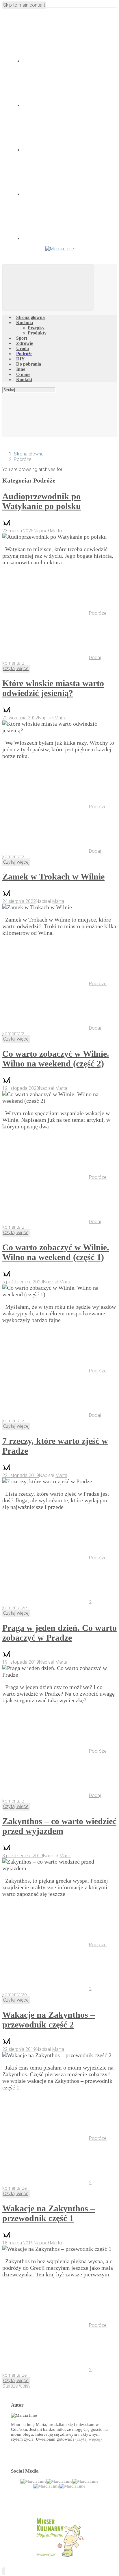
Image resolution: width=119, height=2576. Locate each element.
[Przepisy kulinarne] (59, 2557)
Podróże (98, 613)
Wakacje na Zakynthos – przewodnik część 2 (49, 2020)
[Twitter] (66, 106)
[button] (4, 2571)
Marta (56, 531)
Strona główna (29, 454)
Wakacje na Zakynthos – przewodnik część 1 (49, 2213)
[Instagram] (66, 150)
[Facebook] (66, 61)
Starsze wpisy (16, 2386)
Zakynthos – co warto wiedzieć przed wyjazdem (59, 1826)
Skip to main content (24, 5)
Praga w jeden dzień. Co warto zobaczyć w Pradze (59, 1633)
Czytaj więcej (16, 668)
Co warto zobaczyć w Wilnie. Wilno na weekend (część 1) (56, 1252)
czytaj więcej (89, 2439)
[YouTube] (66, 194)
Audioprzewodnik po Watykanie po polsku (42, 501)
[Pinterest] (66, 239)
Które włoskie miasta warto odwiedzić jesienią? (53, 688)
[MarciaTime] (34, 2481)
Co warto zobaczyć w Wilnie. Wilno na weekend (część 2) (56, 1059)
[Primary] (48, 287)
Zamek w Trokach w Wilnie (53, 876)
